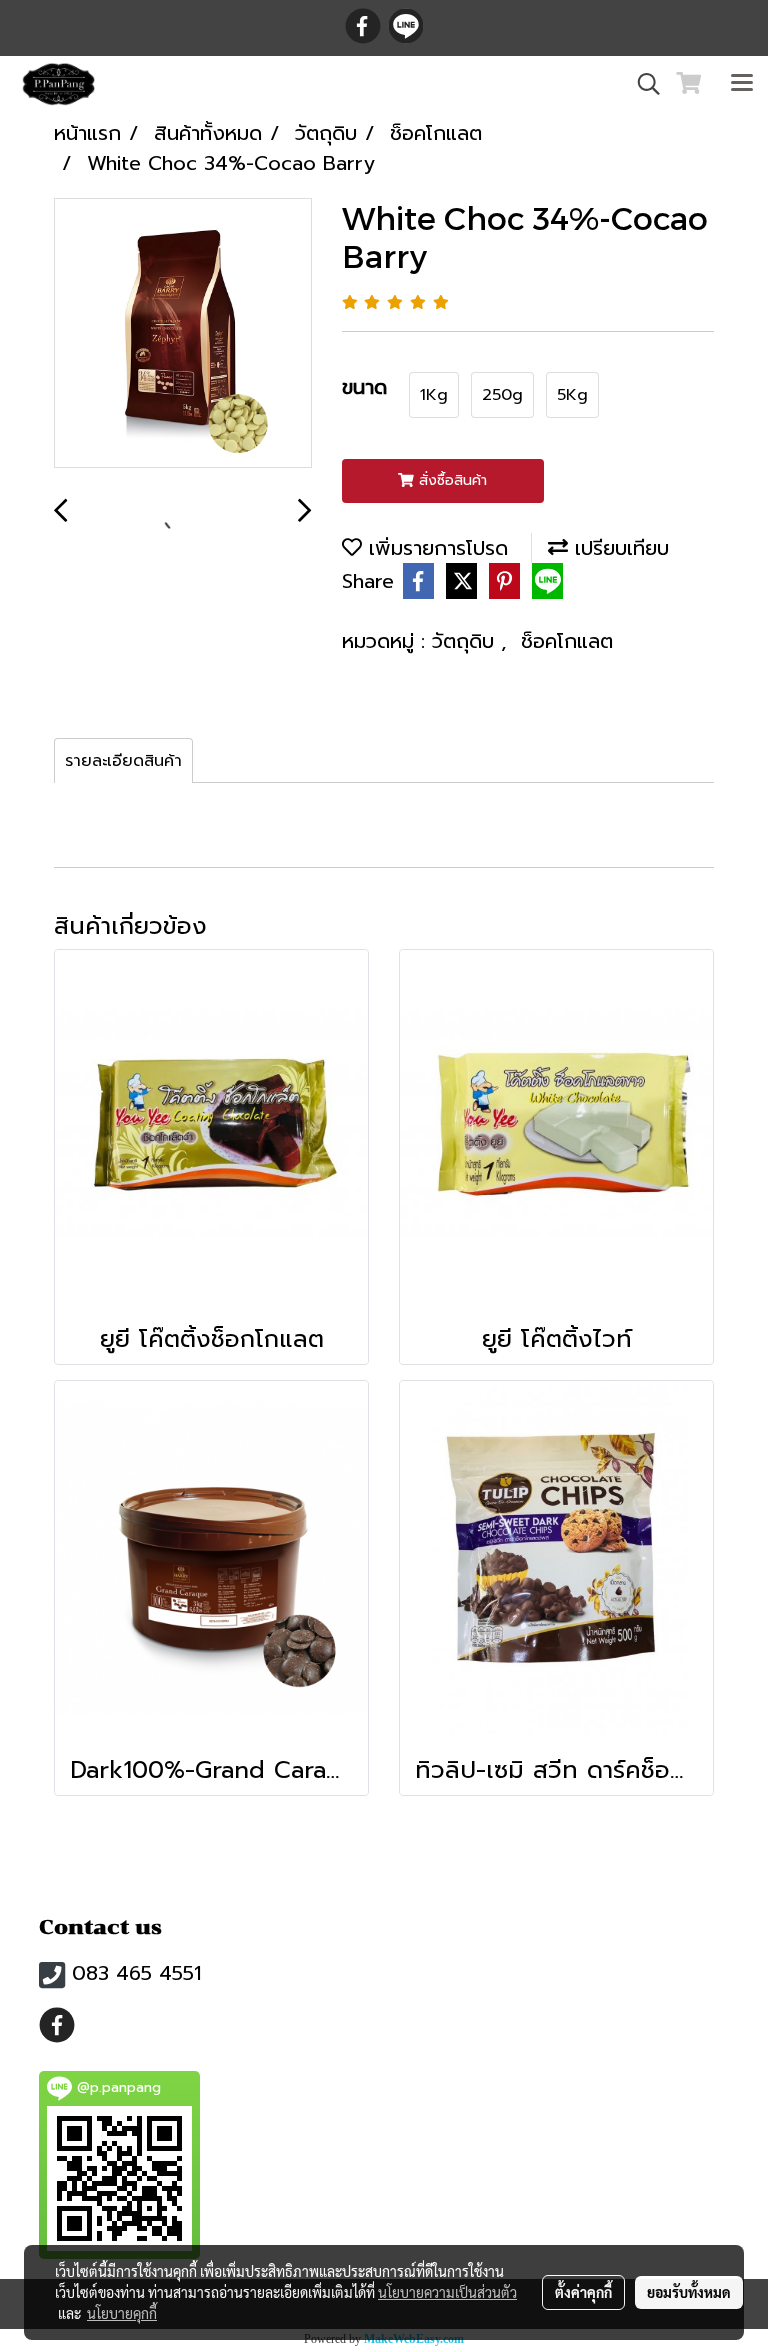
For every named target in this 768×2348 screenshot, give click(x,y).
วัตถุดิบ (466, 641)
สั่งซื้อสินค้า (450, 480)
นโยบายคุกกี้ (122, 2313)
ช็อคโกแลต (567, 641)
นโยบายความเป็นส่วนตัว (447, 2292)
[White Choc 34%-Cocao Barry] (183, 334)
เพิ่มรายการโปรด (435, 548)
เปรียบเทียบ (618, 548)
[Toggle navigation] (742, 84)
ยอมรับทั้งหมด (689, 2292)
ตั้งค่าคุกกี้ (583, 2292)
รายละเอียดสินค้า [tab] (123, 761)
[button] (642, 84)
